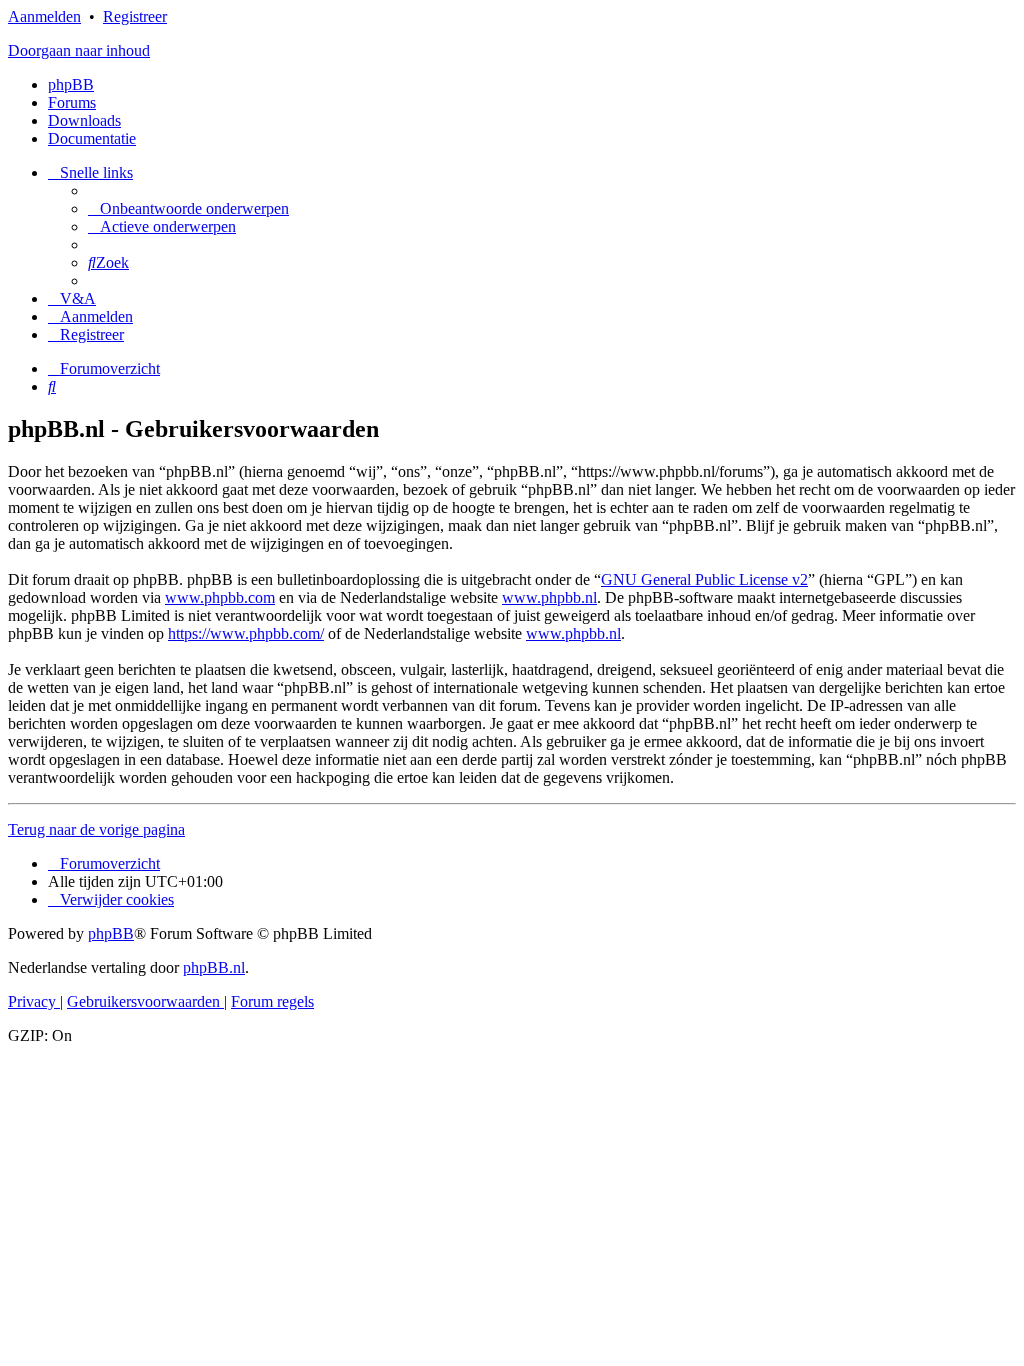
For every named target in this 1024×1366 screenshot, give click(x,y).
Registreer (135, 16)
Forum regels (272, 1001)
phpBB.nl (214, 967)
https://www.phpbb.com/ (246, 633)
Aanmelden (44, 16)
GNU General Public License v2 (704, 579)
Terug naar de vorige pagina (96, 829)
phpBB (71, 84)
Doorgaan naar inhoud (79, 50)
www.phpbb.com (220, 597)
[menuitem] (188, 208)
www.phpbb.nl (549, 597)
